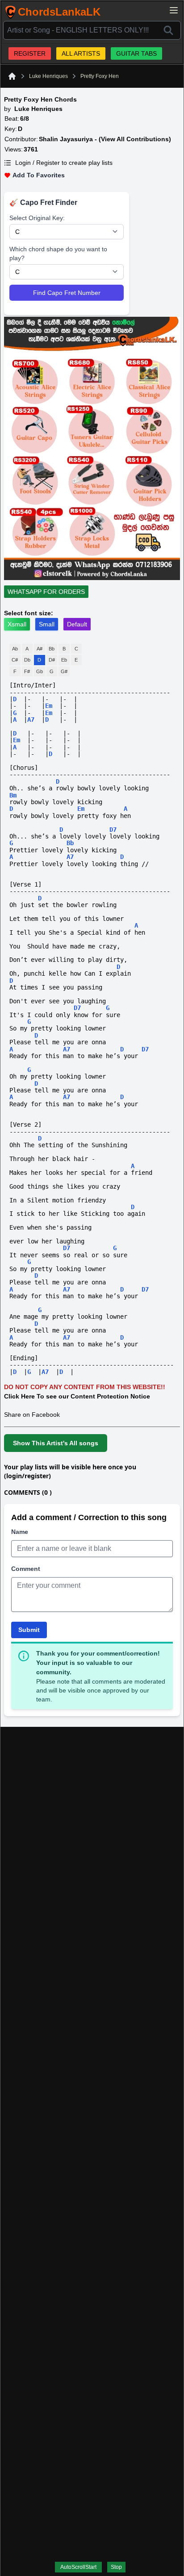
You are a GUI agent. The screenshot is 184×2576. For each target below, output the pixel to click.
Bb (52, 649)
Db (27, 660)
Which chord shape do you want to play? (58, 254)
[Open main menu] (174, 10)
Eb (64, 660)
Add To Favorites (39, 175)
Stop (116, 2567)
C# (15, 660)
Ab (15, 649)
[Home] (12, 76)
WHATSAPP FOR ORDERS (46, 592)
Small (47, 624)
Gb (40, 671)
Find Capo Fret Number (67, 293)
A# (40, 649)
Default (77, 624)
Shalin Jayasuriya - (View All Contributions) (105, 139)
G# (64, 671)
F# (27, 671)
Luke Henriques (48, 76)
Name (20, 1532)
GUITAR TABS (136, 53)
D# (52, 660)
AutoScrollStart (78, 2567)
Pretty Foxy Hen (100, 76)
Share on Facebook (32, 1415)
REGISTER (30, 53)
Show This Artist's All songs (56, 1443)
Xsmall (17, 624)
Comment (26, 1569)
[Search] (168, 30)
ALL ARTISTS (81, 53)
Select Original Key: (37, 218)
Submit (29, 1630)
